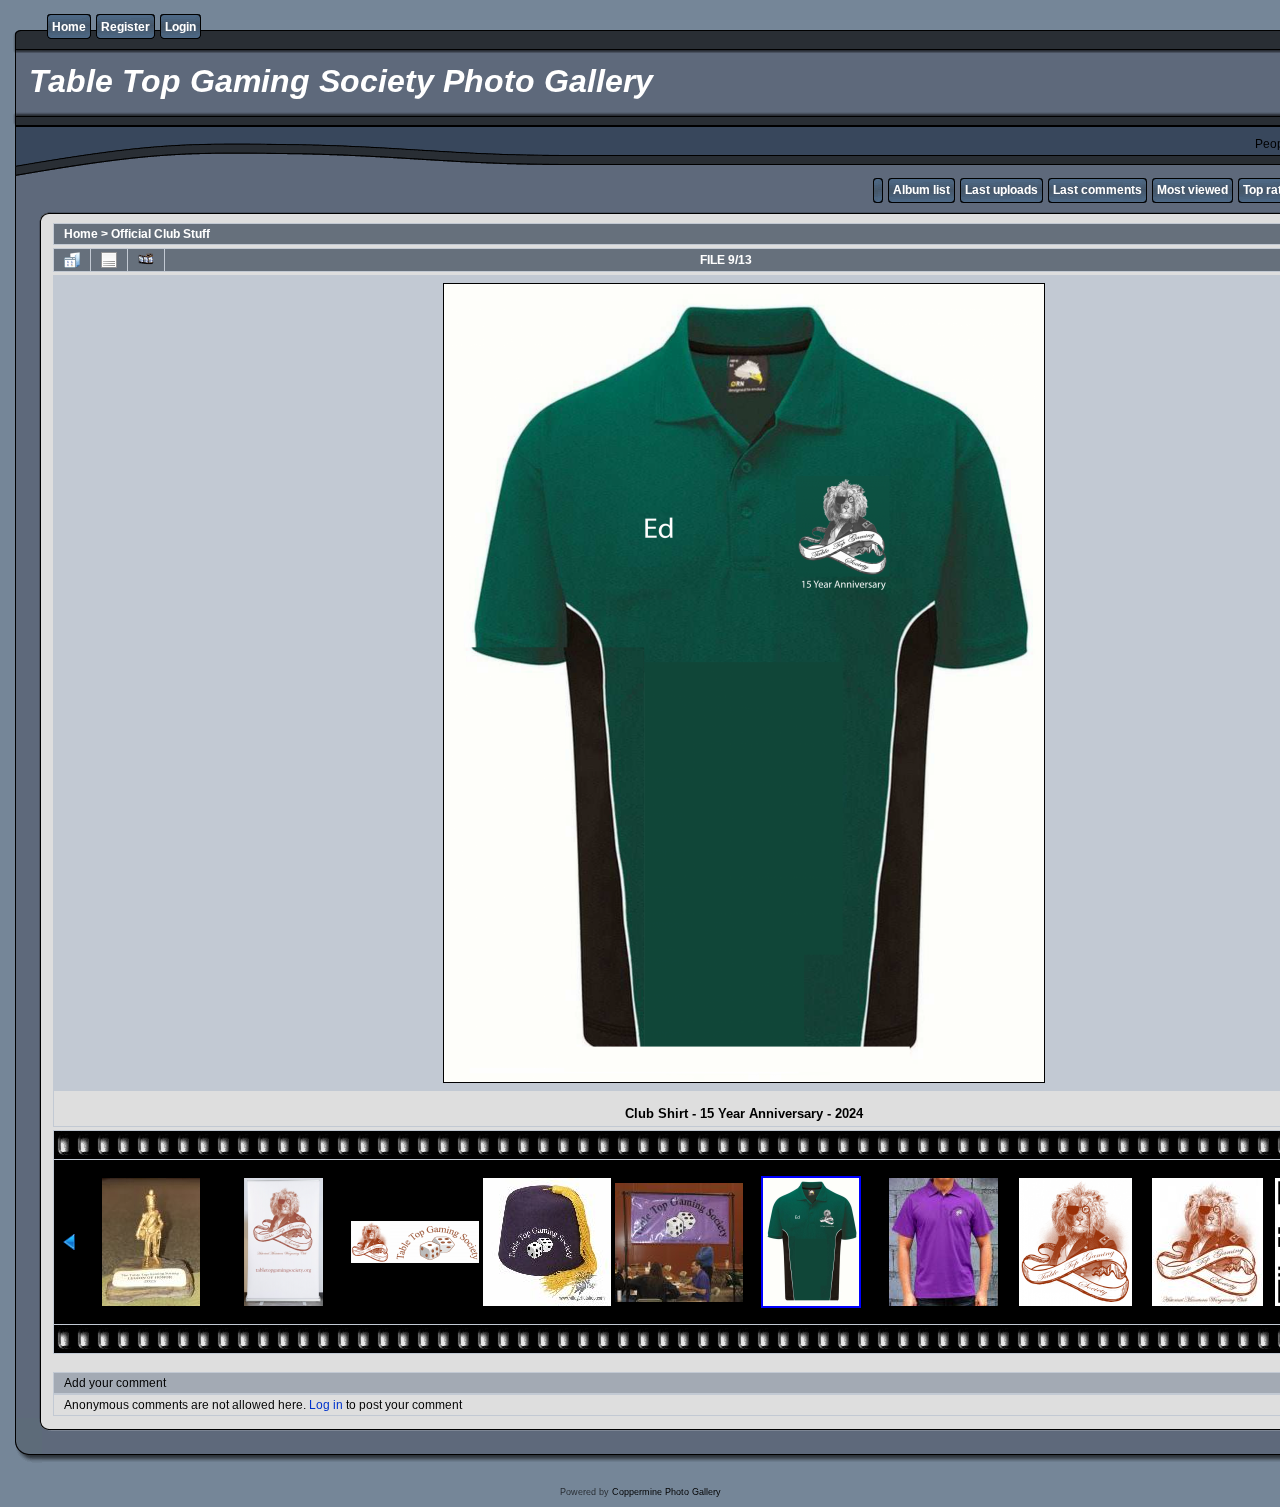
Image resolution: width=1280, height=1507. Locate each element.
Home (69, 27)
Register (125, 27)
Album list (921, 190)
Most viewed (1192, 190)
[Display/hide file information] (109, 260)
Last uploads (1001, 190)
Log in (326, 1405)
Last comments (1097, 190)
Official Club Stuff (160, 234)
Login (180, 27)
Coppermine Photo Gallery (666, 1492)
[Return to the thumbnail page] (72, 260)
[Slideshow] (146, 260)
